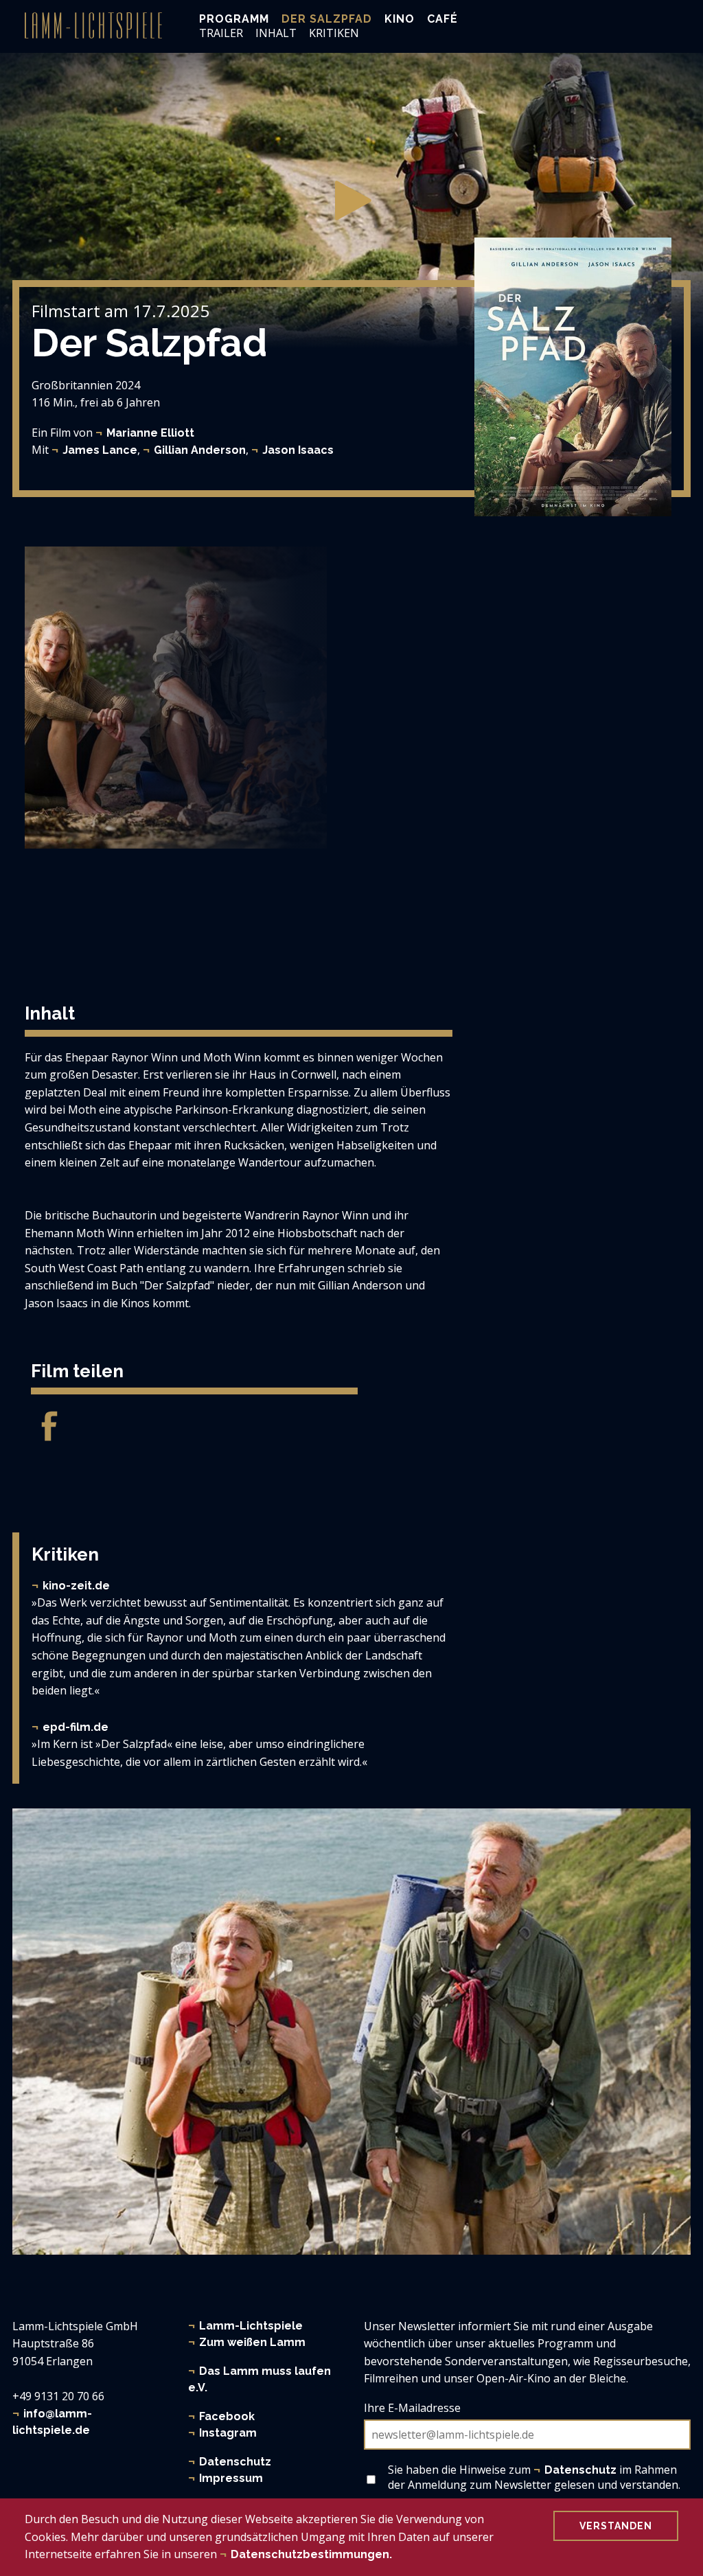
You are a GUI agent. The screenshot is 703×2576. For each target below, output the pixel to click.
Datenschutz (235, 2462)
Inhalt (276, 33)
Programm (234, 19)
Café (442, 19)
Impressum (231, 2478)
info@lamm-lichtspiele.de (52, 2422)
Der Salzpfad (327, 19)
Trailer (221, 33)
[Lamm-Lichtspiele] (93, 25)
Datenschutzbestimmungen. (311, 2554)
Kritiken (334, 33)
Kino (400, 19)
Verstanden (616, 2526)
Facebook (227, 2416)
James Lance (100, 450)
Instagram (228, 2433)
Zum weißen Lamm (252, 2342)
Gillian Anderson (200, 450)
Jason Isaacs (298, 450)
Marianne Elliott (150, 433)
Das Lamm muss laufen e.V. (260, 2379)
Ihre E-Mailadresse (412, 2408)
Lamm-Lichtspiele (251, 2326)
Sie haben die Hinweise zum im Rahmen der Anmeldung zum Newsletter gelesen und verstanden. (534, 2477)
